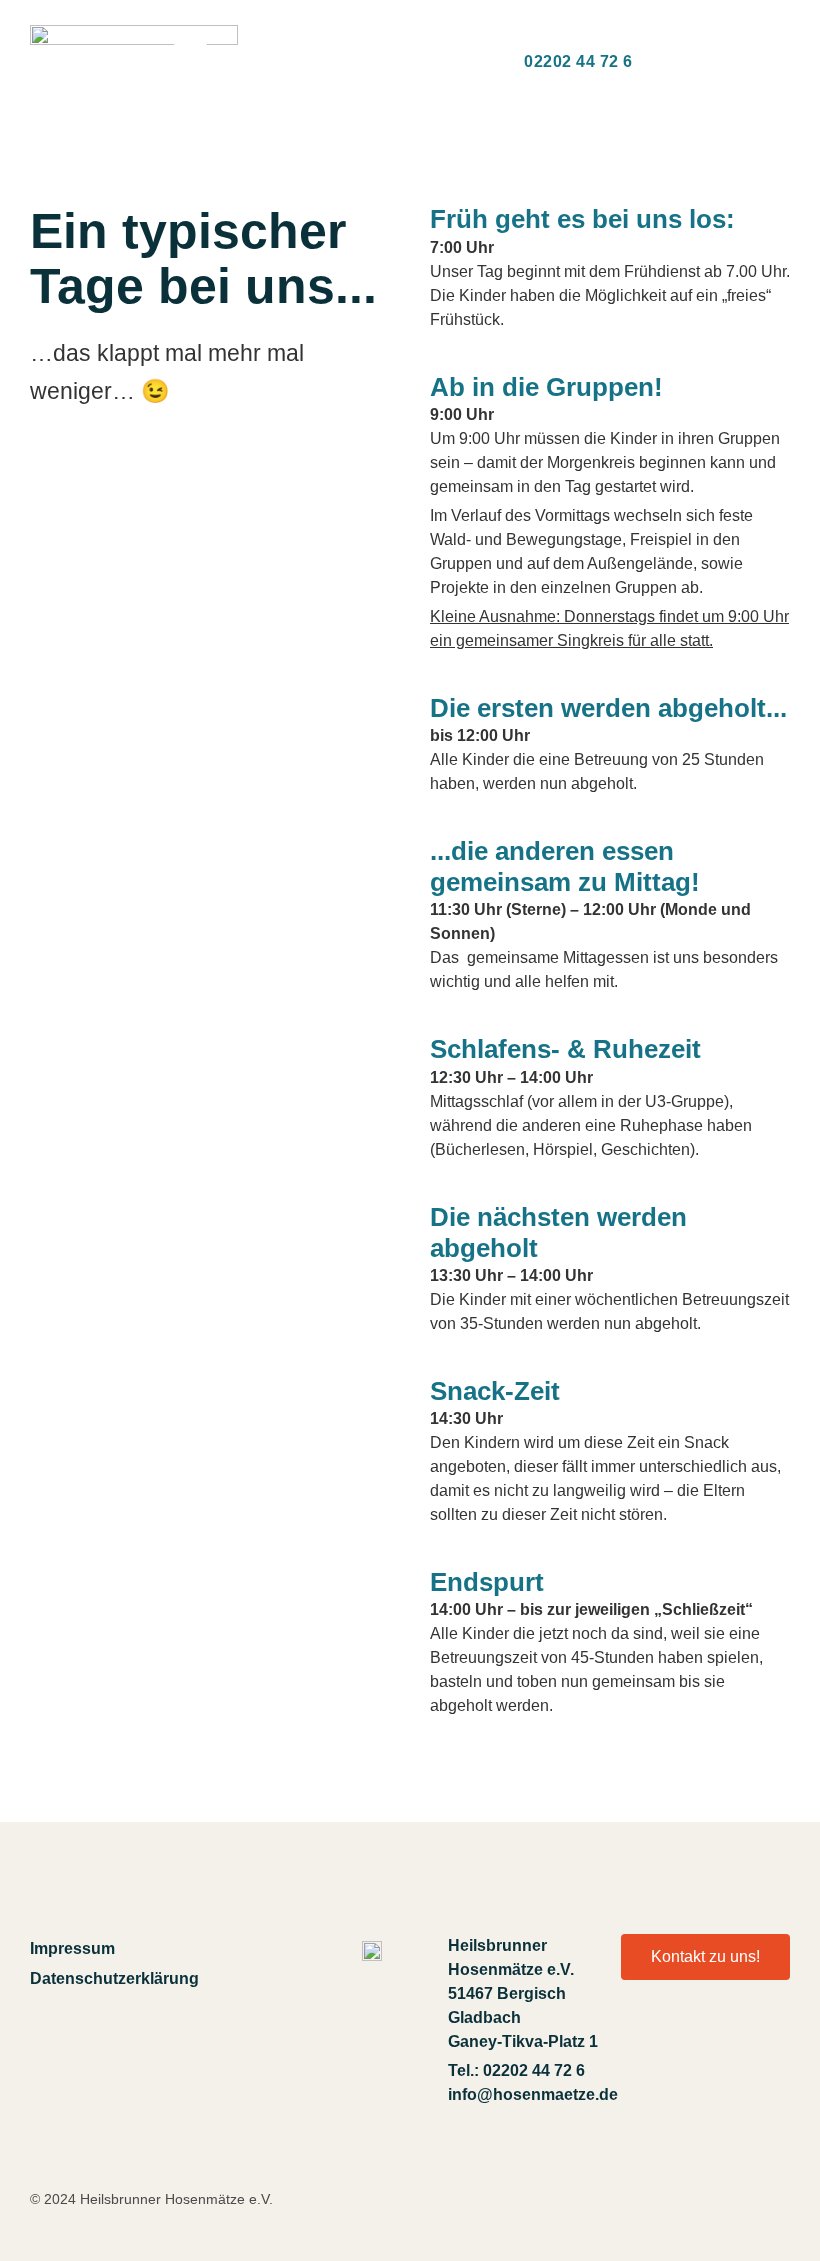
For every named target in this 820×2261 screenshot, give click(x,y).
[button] (190, 62)
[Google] (764, 2046)
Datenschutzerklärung (106, 1978)
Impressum (72, 1948)
